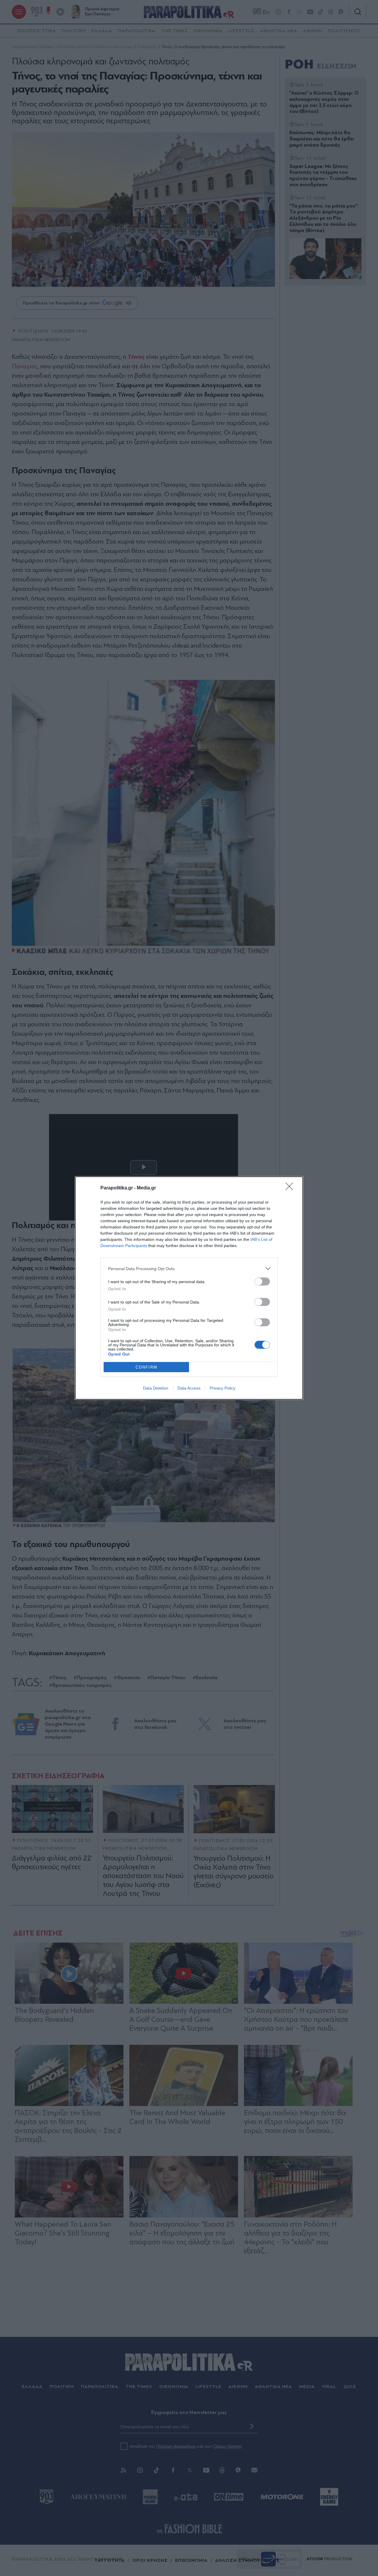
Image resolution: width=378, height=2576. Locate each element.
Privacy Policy (223, 1388)
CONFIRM (146, 1367)
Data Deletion (156, 1388)
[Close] (291, 1188)
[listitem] (189, 1268)
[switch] (262, 1281)
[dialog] (189, 1288)
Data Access (189, 1388)
